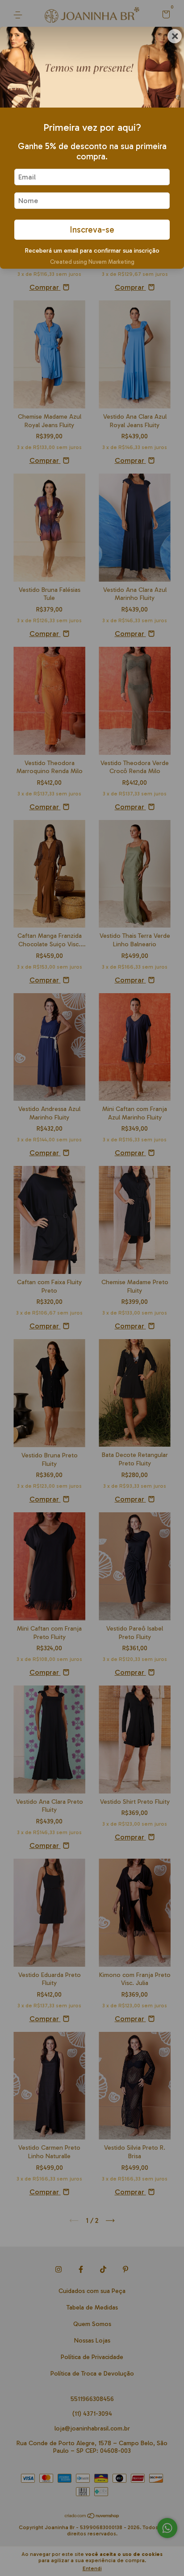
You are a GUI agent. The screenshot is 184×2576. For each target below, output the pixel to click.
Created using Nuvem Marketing (92, 262)
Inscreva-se (92, 230)
